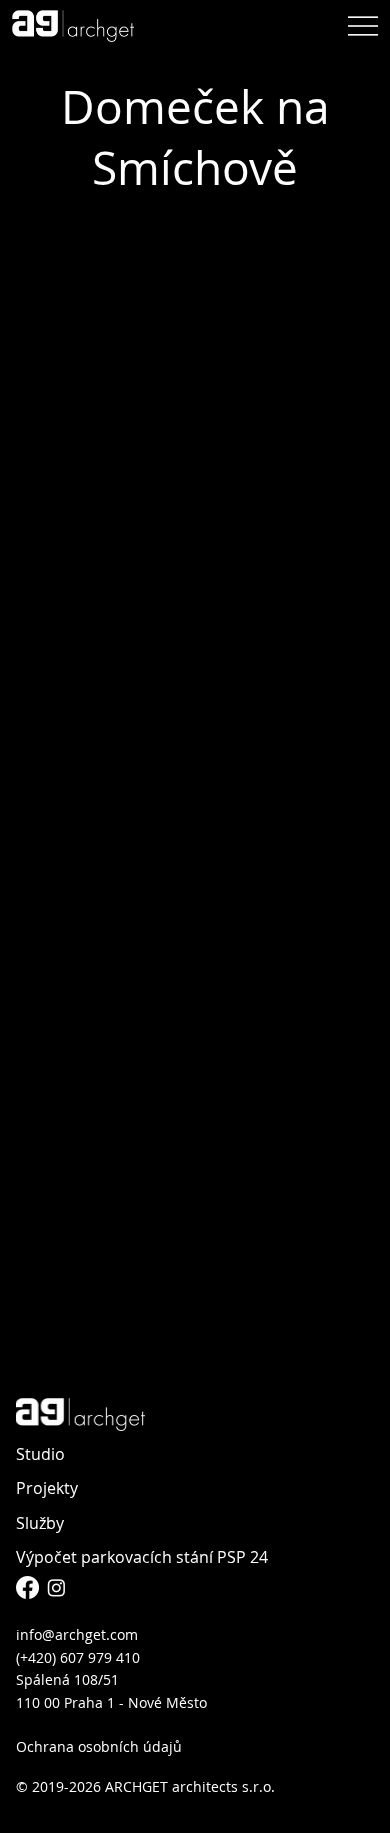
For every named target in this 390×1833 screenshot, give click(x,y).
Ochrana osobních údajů (99, 1746)
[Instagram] (56, 1587)
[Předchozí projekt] (29, 1320)
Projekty (47, 1488)
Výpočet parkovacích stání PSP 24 (142, 1557)
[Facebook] (27, 1587)
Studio (40, 1454)
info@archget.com (77, 1634)
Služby (40, 1523)
